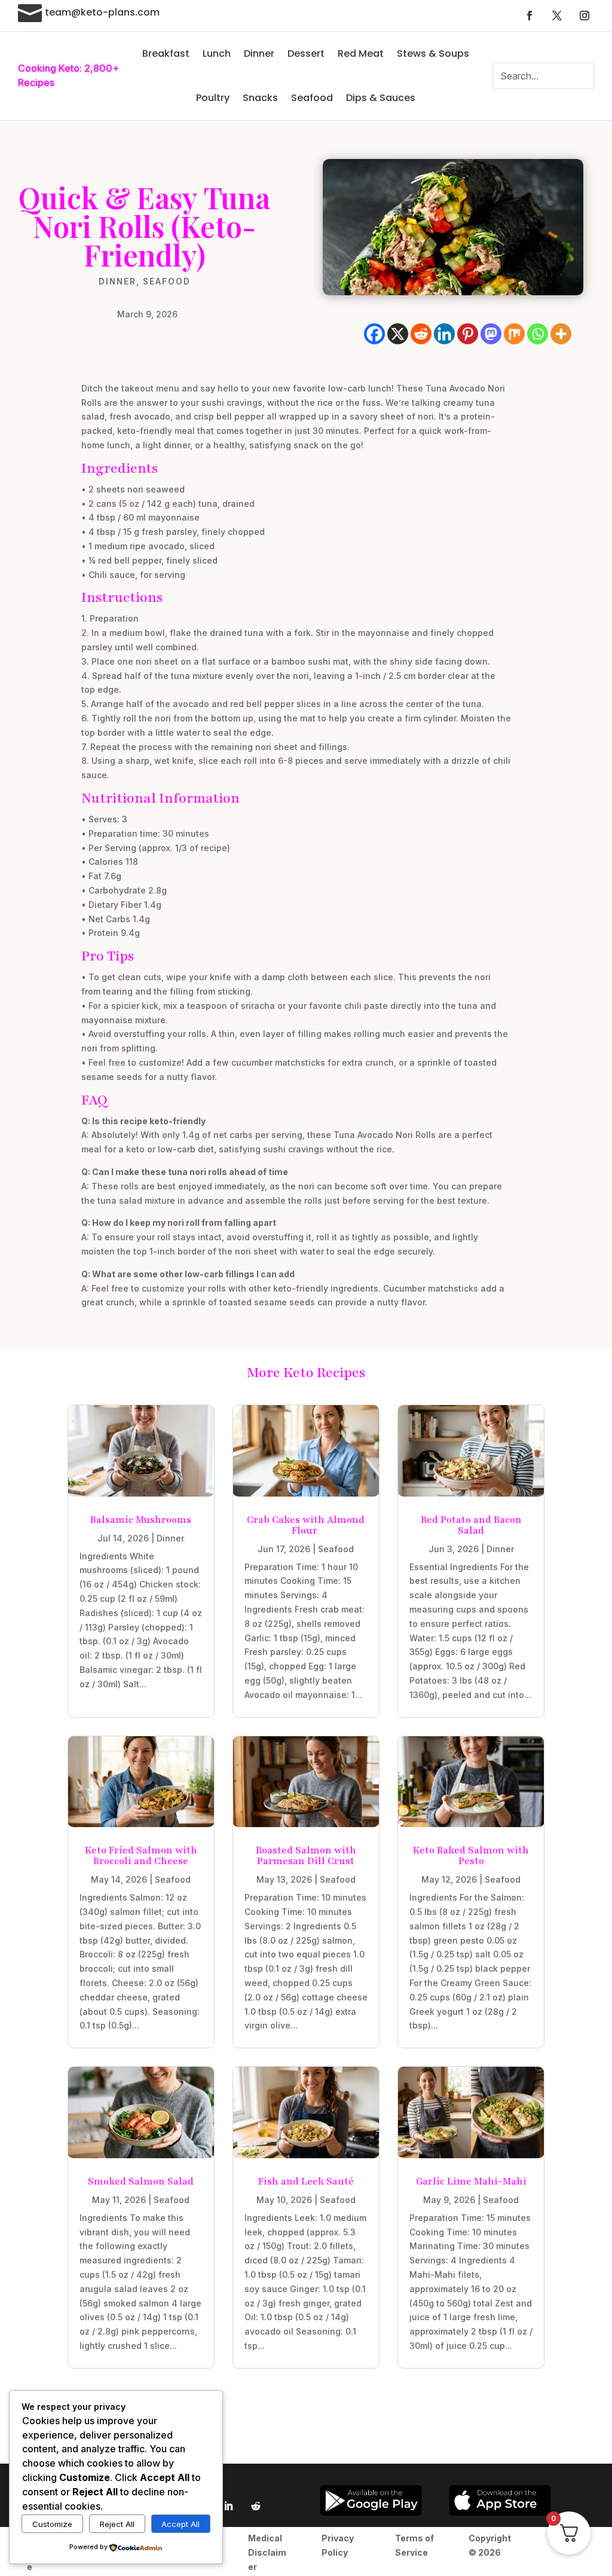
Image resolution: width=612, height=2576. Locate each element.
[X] (398, 334)
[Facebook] (374, 334)
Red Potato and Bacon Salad (471, 1525)
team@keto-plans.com (102, 12)
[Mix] (514, 334)
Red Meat (361, 53)
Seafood (312, 98)
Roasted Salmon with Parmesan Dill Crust (306, 1856)
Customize (52, 2524)
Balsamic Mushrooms (141, 1520)
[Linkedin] (444, 334)
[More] (561, 334)
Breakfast (166, 53)
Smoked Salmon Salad (141, 2182)
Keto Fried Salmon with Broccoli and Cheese (141, 1856)
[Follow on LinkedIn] (228, 2506)
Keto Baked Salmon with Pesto (471, 1856)
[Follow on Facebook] (530, 16)
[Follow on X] (557, 16)
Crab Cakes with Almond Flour (306, 1525)
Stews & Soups (433, 53)
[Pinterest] (468, 334)
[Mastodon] (491, 334)
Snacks (260, 98)
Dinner (259, 53)
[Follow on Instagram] (585, 16)
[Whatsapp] (538, 334)
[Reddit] (421, 334)
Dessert (306, 53)
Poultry (213, 98)
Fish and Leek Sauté (306, 2182)
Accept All (180, 2524)
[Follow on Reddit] (256, 2506)
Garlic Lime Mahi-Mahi (471, 2182)
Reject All (117, 2524)
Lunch (217, 53)
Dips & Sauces (381, 98)
